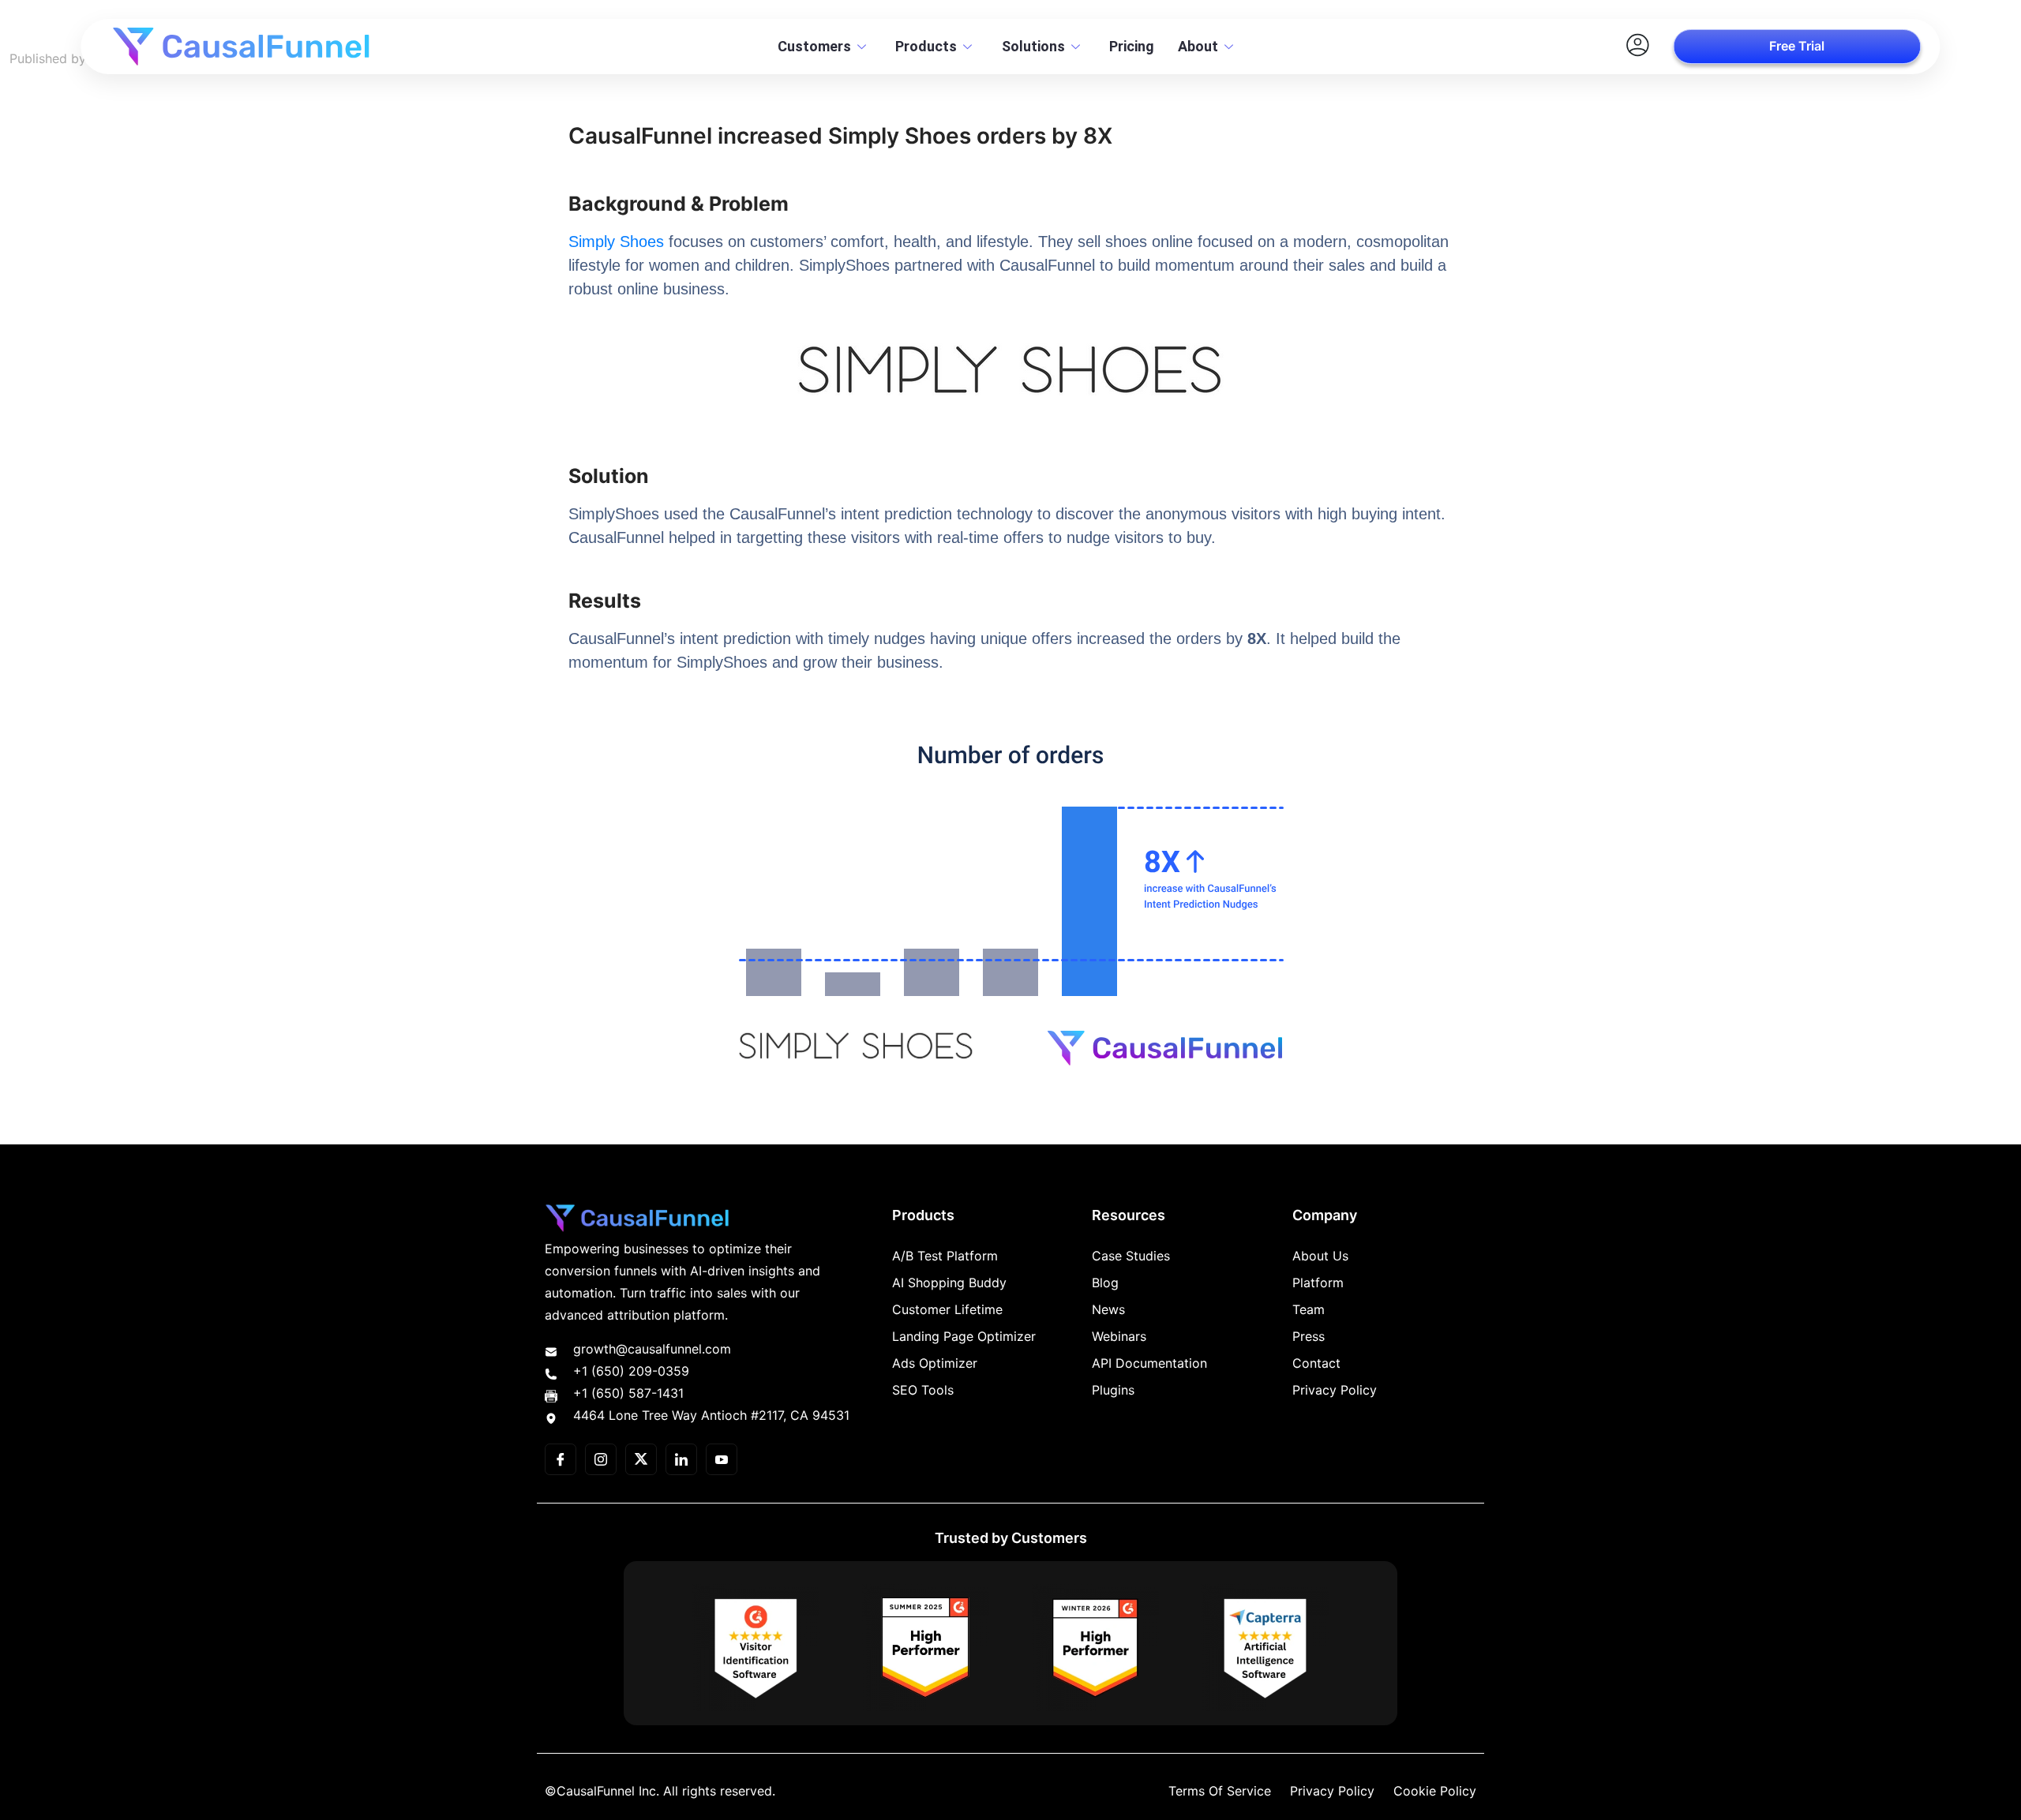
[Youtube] (722, 1459)
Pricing (1132, 46)
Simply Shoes (616, 242)
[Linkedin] (681, 1459)
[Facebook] (561, 1459)
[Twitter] (641, 1459)
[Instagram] (601, 1459)
